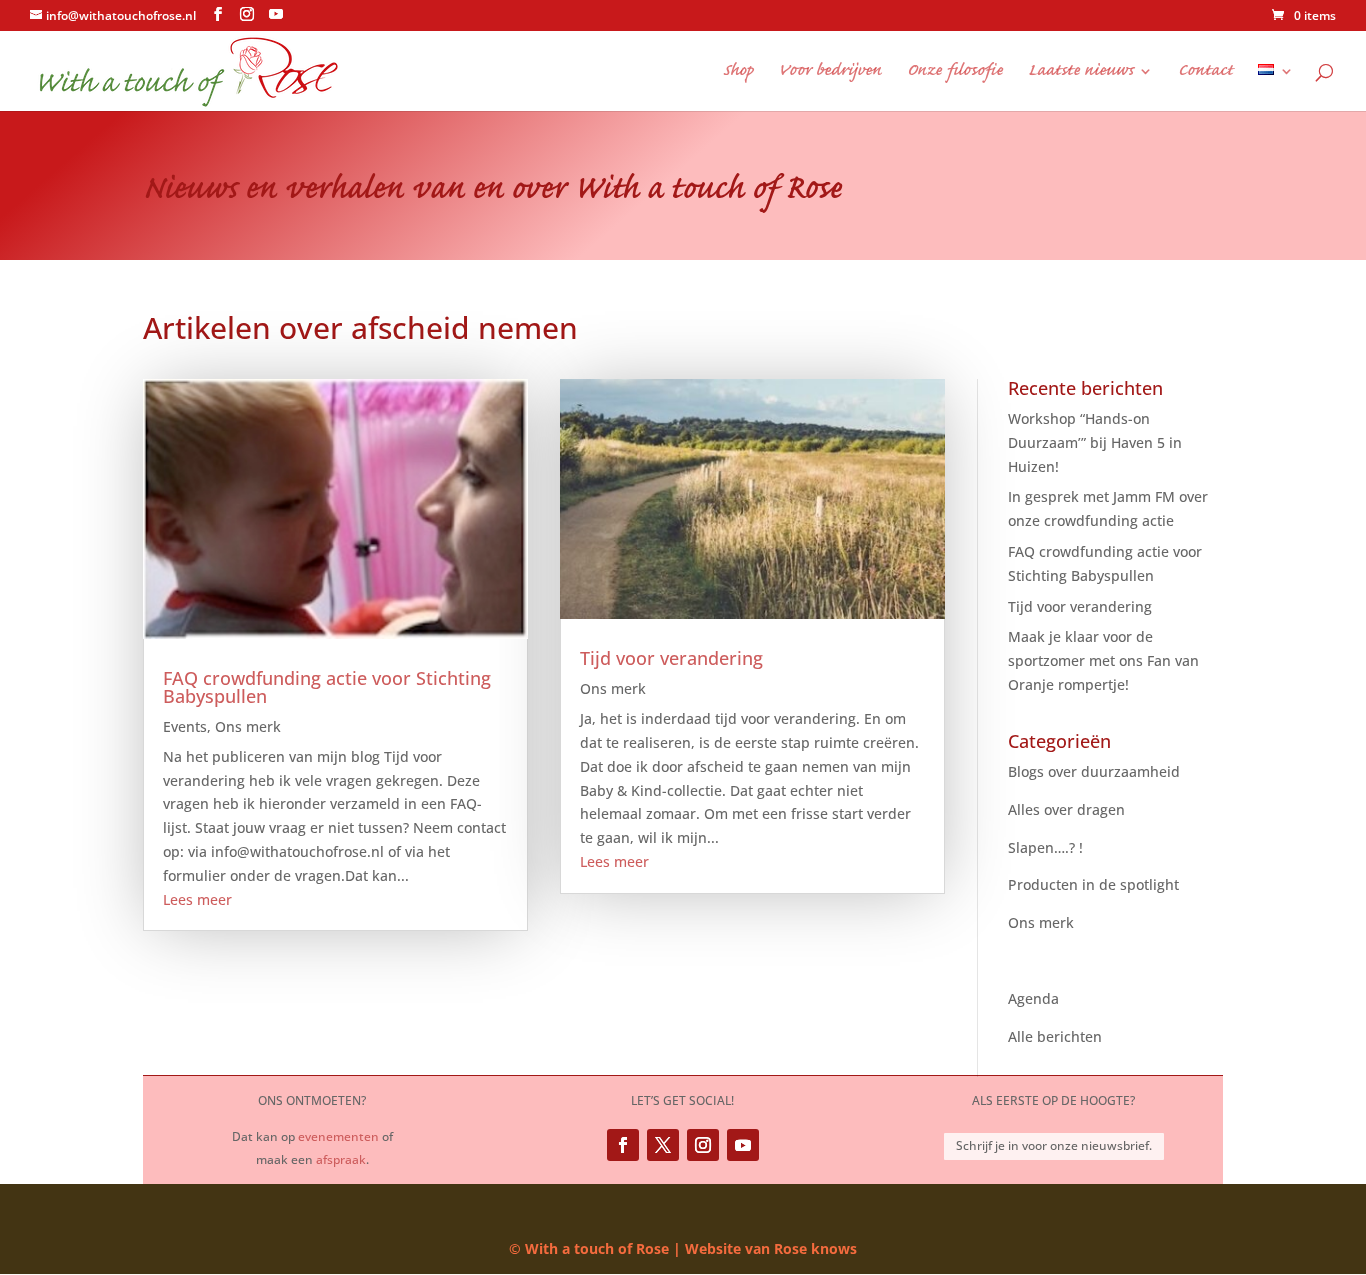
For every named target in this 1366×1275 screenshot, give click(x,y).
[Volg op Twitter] (663, 1145)
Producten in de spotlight (1093, 884)
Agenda (1033, 998)
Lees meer (197, 899)
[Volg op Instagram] (703, 1145)
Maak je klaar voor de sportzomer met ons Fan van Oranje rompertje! (1103, 660)
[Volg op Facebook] (623, 1145)
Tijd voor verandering (671, 658)
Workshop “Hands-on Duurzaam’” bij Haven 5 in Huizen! (1095, 442)
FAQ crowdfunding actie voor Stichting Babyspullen (327, 687)
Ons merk (248, 726)
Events (185, 726)
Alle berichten (1055, 1036)
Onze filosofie (955, 73)
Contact (1205, 73)
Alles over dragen (1066, 809)
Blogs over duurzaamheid (1094, 771)
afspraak (341, 1159)
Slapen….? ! (1045, 847)
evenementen (338, 1136)
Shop (738, 73)
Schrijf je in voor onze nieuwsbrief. (1054, 1145)
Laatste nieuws (1080, 73)
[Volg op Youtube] (743, 1145)
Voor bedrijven (830, 73)
